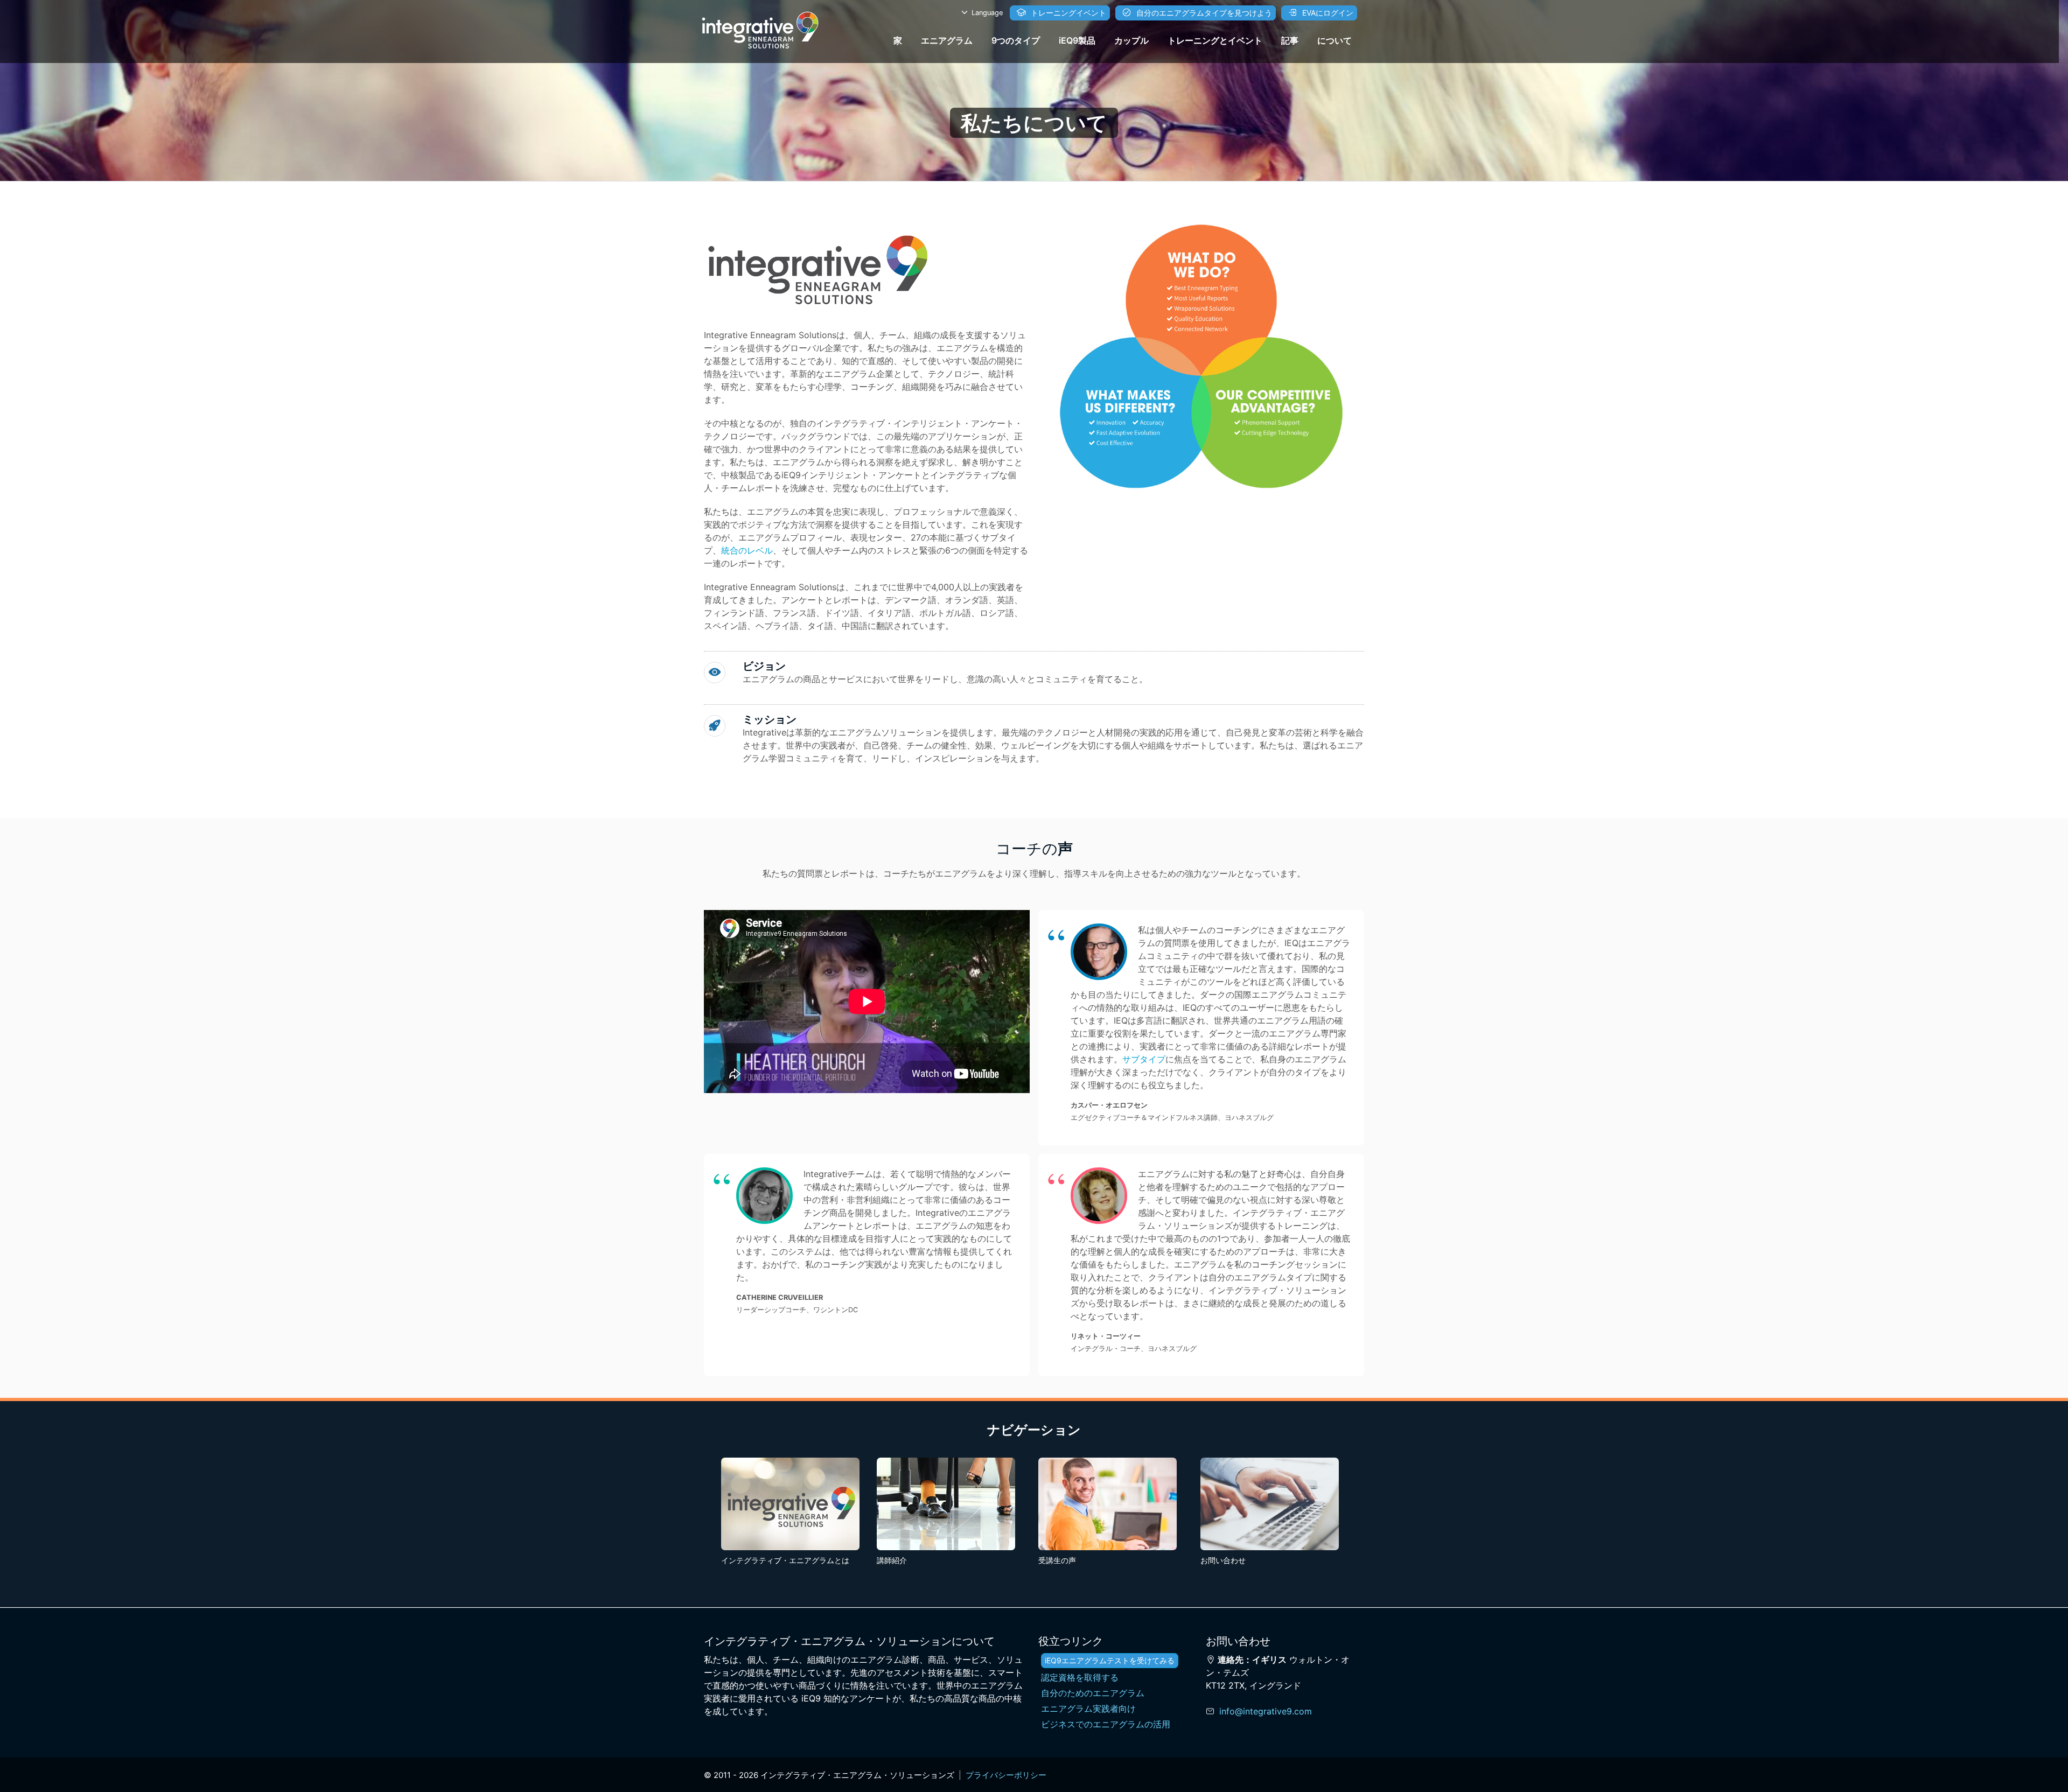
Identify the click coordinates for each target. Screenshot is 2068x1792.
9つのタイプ (1016, 40)
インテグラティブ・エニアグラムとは (785, 1560)
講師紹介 (892, 1560)
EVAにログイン (1327, 13)
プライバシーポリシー (1006, 1775)
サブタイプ (1144, 1059)
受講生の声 (1057, 1560)
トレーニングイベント (1067, 13)
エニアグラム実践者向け (1088, 1709)
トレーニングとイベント (1215, 40)
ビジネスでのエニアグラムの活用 (1106, 1724)
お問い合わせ (1223, 1560)
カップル (1131, 40)
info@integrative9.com (1266, 1711)
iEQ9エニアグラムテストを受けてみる (1110, 1660)
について (1335, 40)
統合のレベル (747, 550)
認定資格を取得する (1080, 1677)
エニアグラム (947, 40)
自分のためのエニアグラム (1093, 1693)
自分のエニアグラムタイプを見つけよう (1203, 13)
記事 (1290, 40)
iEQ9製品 (1077, 40)
